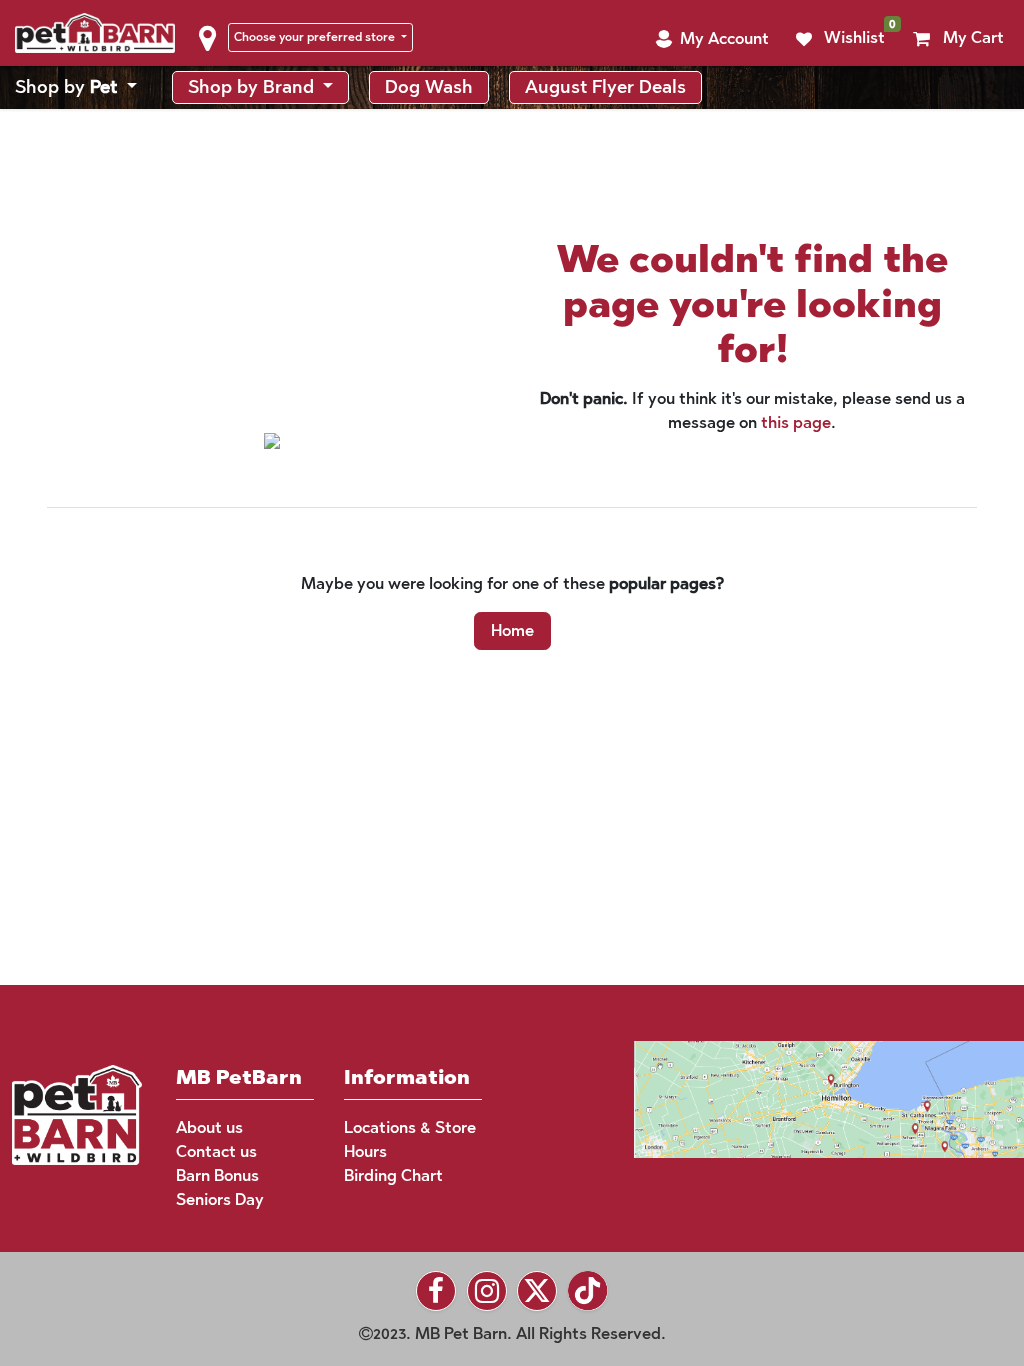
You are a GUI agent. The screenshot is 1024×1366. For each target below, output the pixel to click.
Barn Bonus (217, 1175)
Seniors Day (220, 1199)
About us (209, 1127)
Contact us (216, 1151)
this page (796, 466)
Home (512, 674)
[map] (791, 1097)
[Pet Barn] (77, 1113)
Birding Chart (393, 1175)
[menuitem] (76, 131)
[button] (712, 83)
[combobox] (829, 36)
